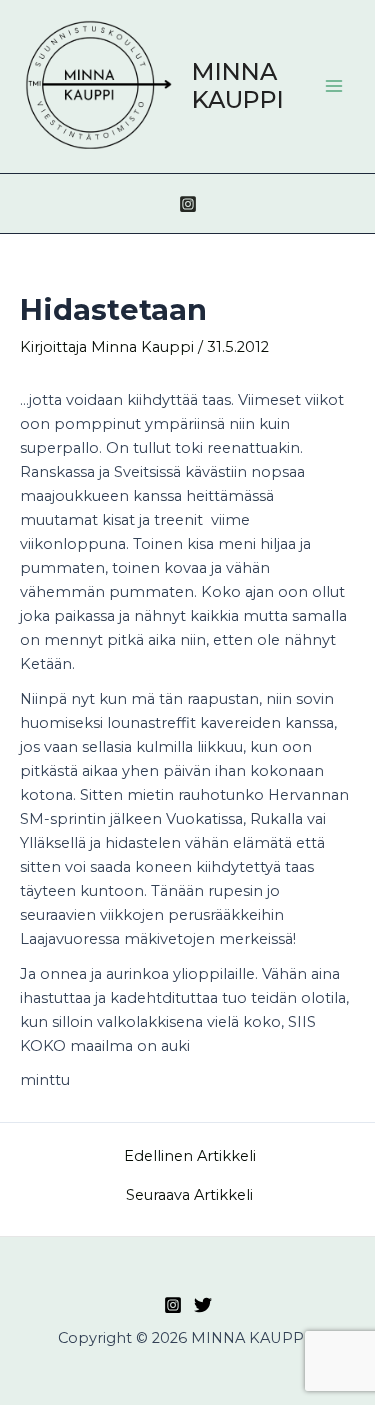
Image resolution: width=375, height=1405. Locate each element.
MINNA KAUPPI (238, 85)
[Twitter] (203, 1305)
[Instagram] (188, 204)
